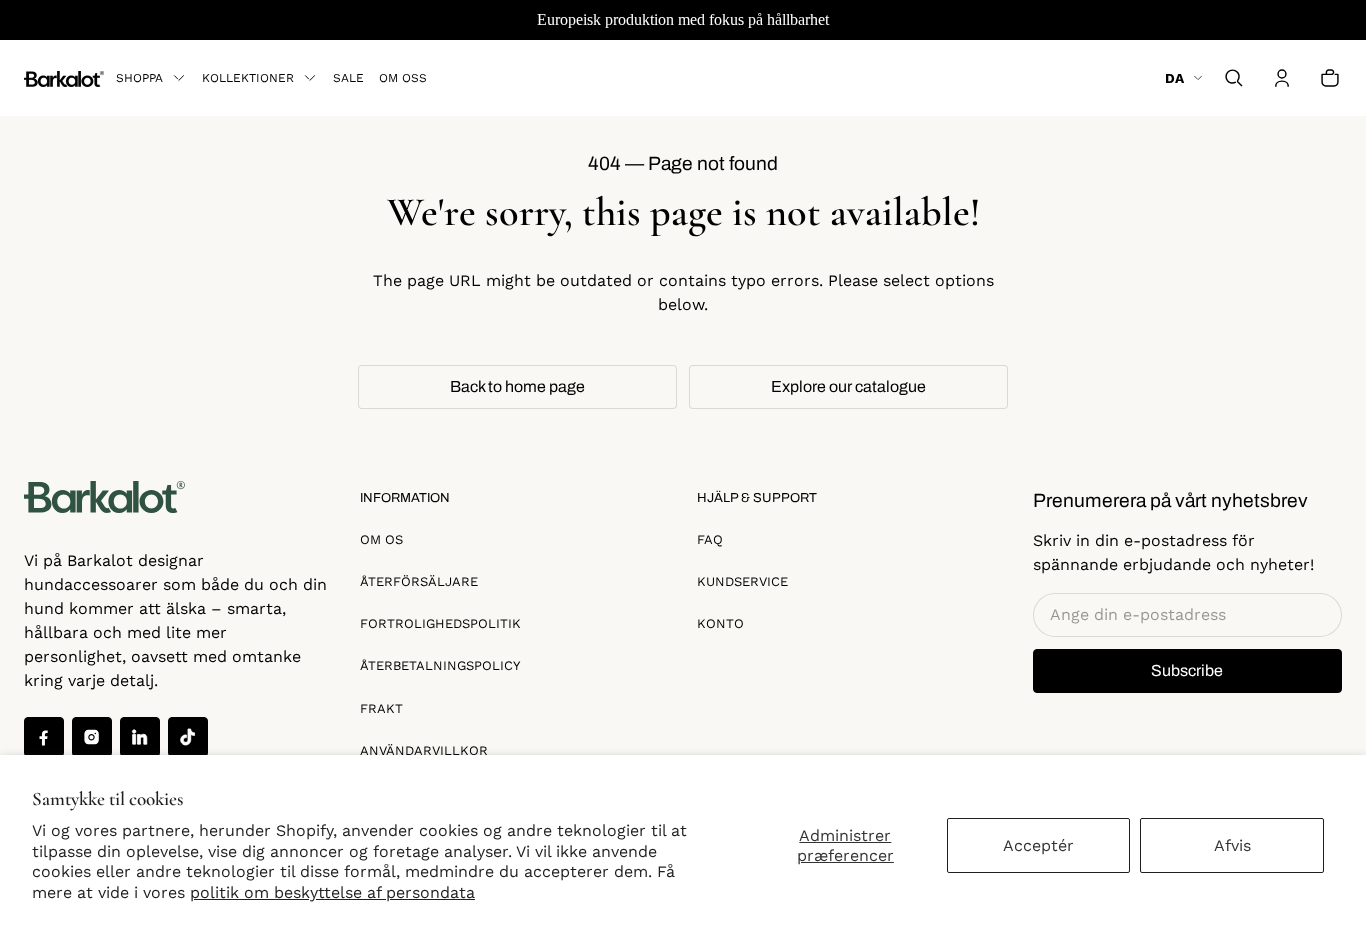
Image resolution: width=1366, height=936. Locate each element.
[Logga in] (1282, 78)
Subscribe (1187, 670)
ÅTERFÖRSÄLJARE (419, 581)
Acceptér (1038, 845)
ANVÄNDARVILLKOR (424, 750)
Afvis (1232, 845)
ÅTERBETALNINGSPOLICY (440, 665)
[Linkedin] (140, 737)
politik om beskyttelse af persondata (332, 892)
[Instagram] (92, 737)
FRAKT (381, 708)
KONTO (720, 623)
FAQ (710, 539)
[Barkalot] (64, 77)
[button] (1234, 78)
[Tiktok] (188, 737)
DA (1174, 78)
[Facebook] (44, 737)
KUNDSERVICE (742, 581)
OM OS (381, 539)
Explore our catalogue (848, 386)
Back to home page (517, 386)
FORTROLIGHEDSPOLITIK (440, 623)
